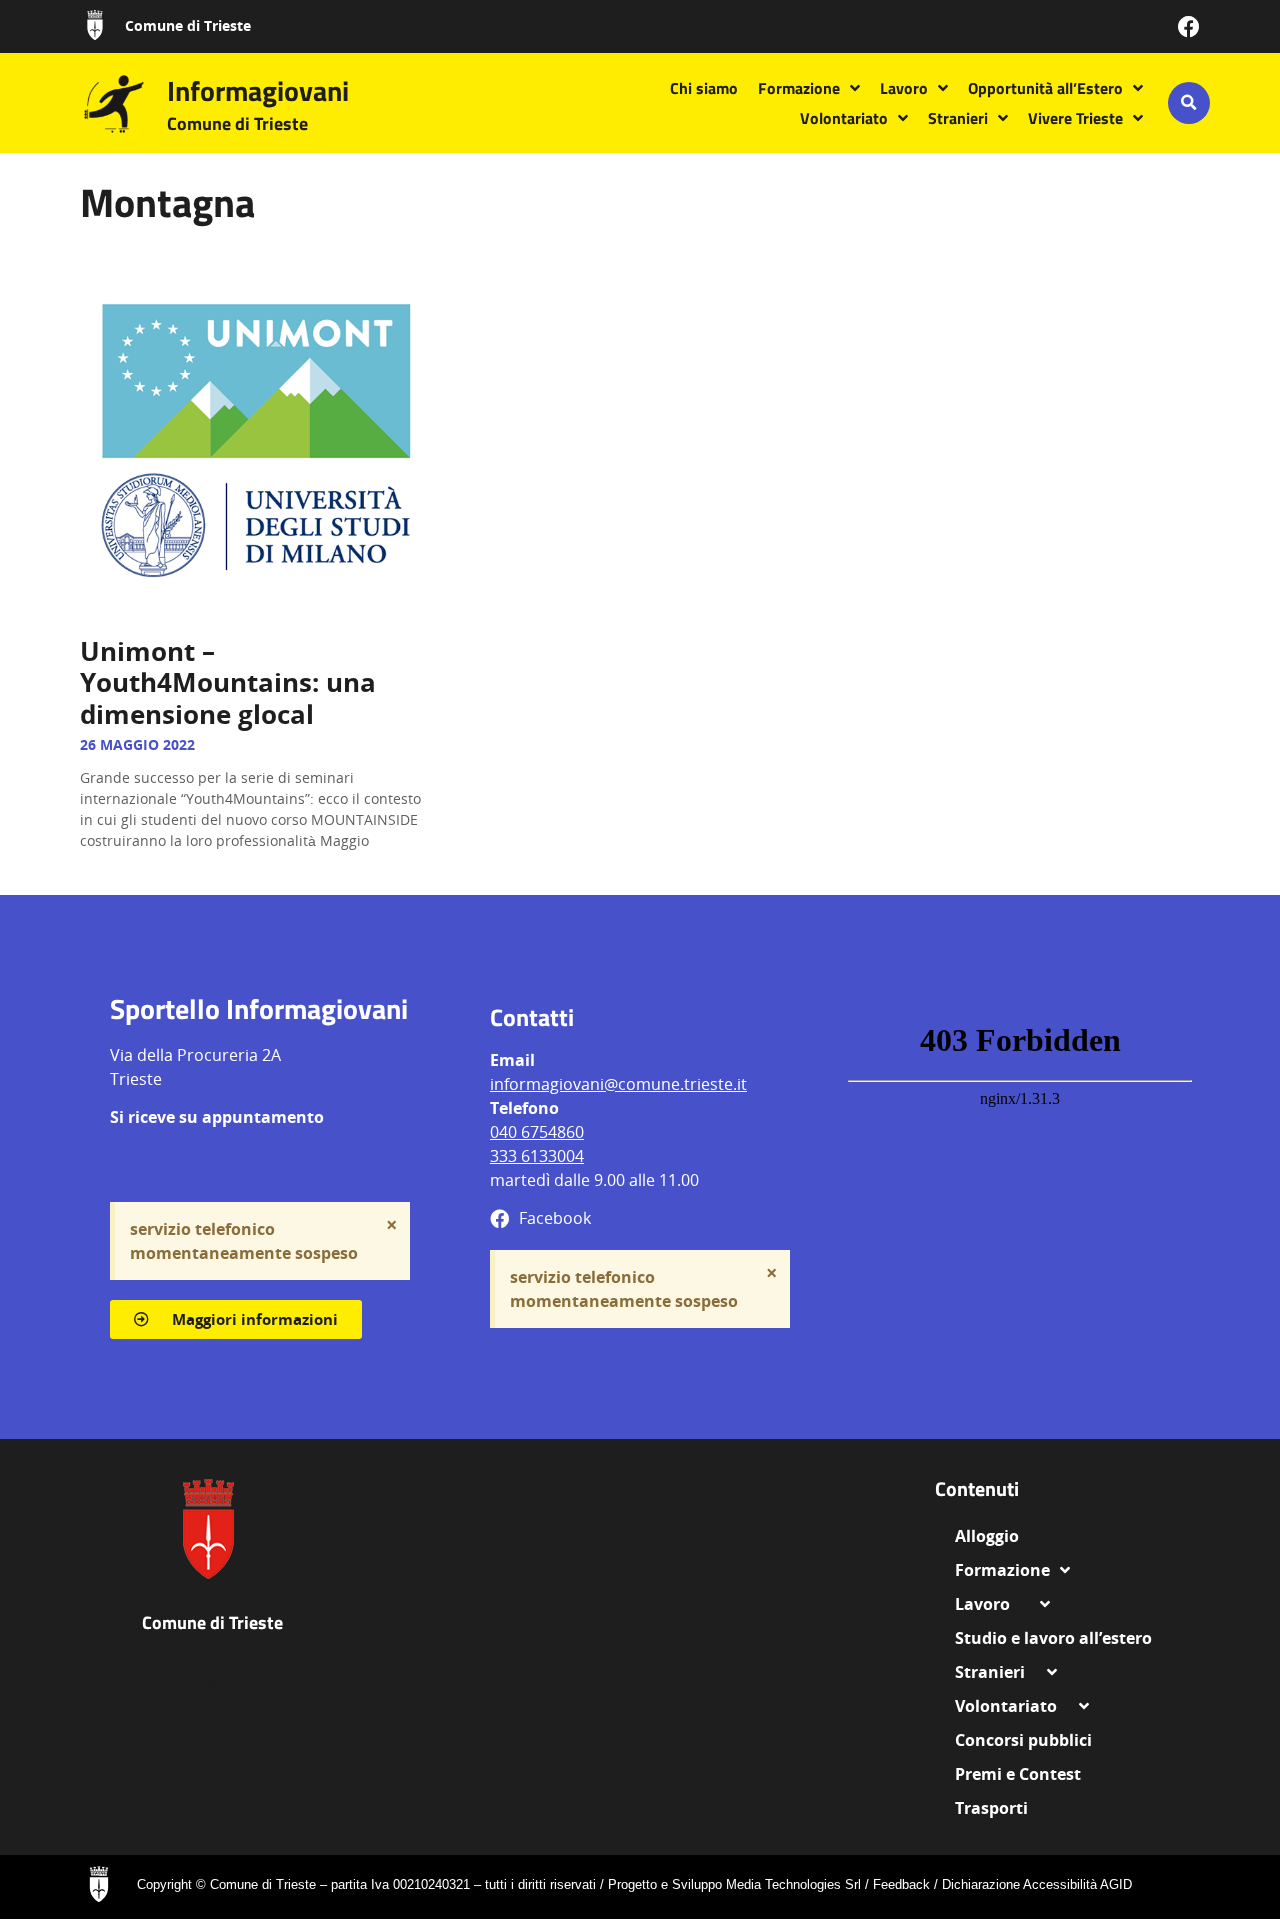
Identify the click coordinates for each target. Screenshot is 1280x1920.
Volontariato (844, 118)
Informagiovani (258, 90)
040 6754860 (537, 1132)
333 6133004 (537, 1156)
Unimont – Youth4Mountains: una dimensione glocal (228, 682)
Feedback (901, 1884)
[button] (1189, 103)
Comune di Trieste (188, 25)
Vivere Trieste (1075, 118)
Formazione (799, 88)
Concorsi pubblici (1023, 1740)
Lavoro (904, 88)
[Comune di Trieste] (95, 25)
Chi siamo (704, 88)
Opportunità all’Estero (1045, 88)
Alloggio (995, 1536)
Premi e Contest (1018, 1774)
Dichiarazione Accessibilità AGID (1037, 1884)
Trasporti (991, 1808)
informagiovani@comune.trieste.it (618, 1084)
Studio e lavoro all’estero (1053, 1638)
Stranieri (958, 118)
